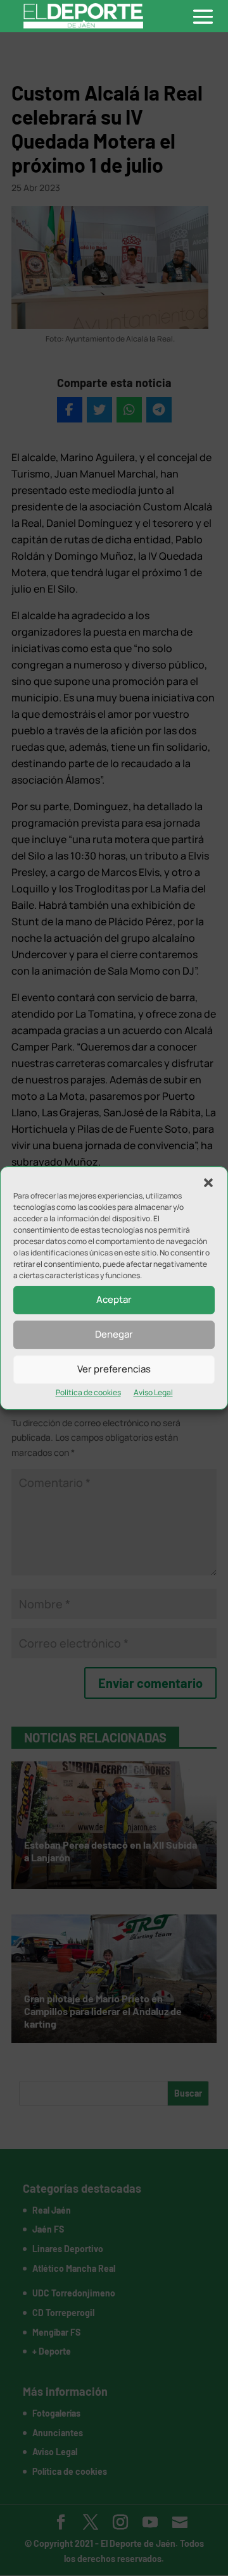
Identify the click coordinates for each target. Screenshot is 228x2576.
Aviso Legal (153, 1392)
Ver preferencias (114, 1369)
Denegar (114, 1334)
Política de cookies (88, 1392)
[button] (208, 1183)
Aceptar (114, 1299)
